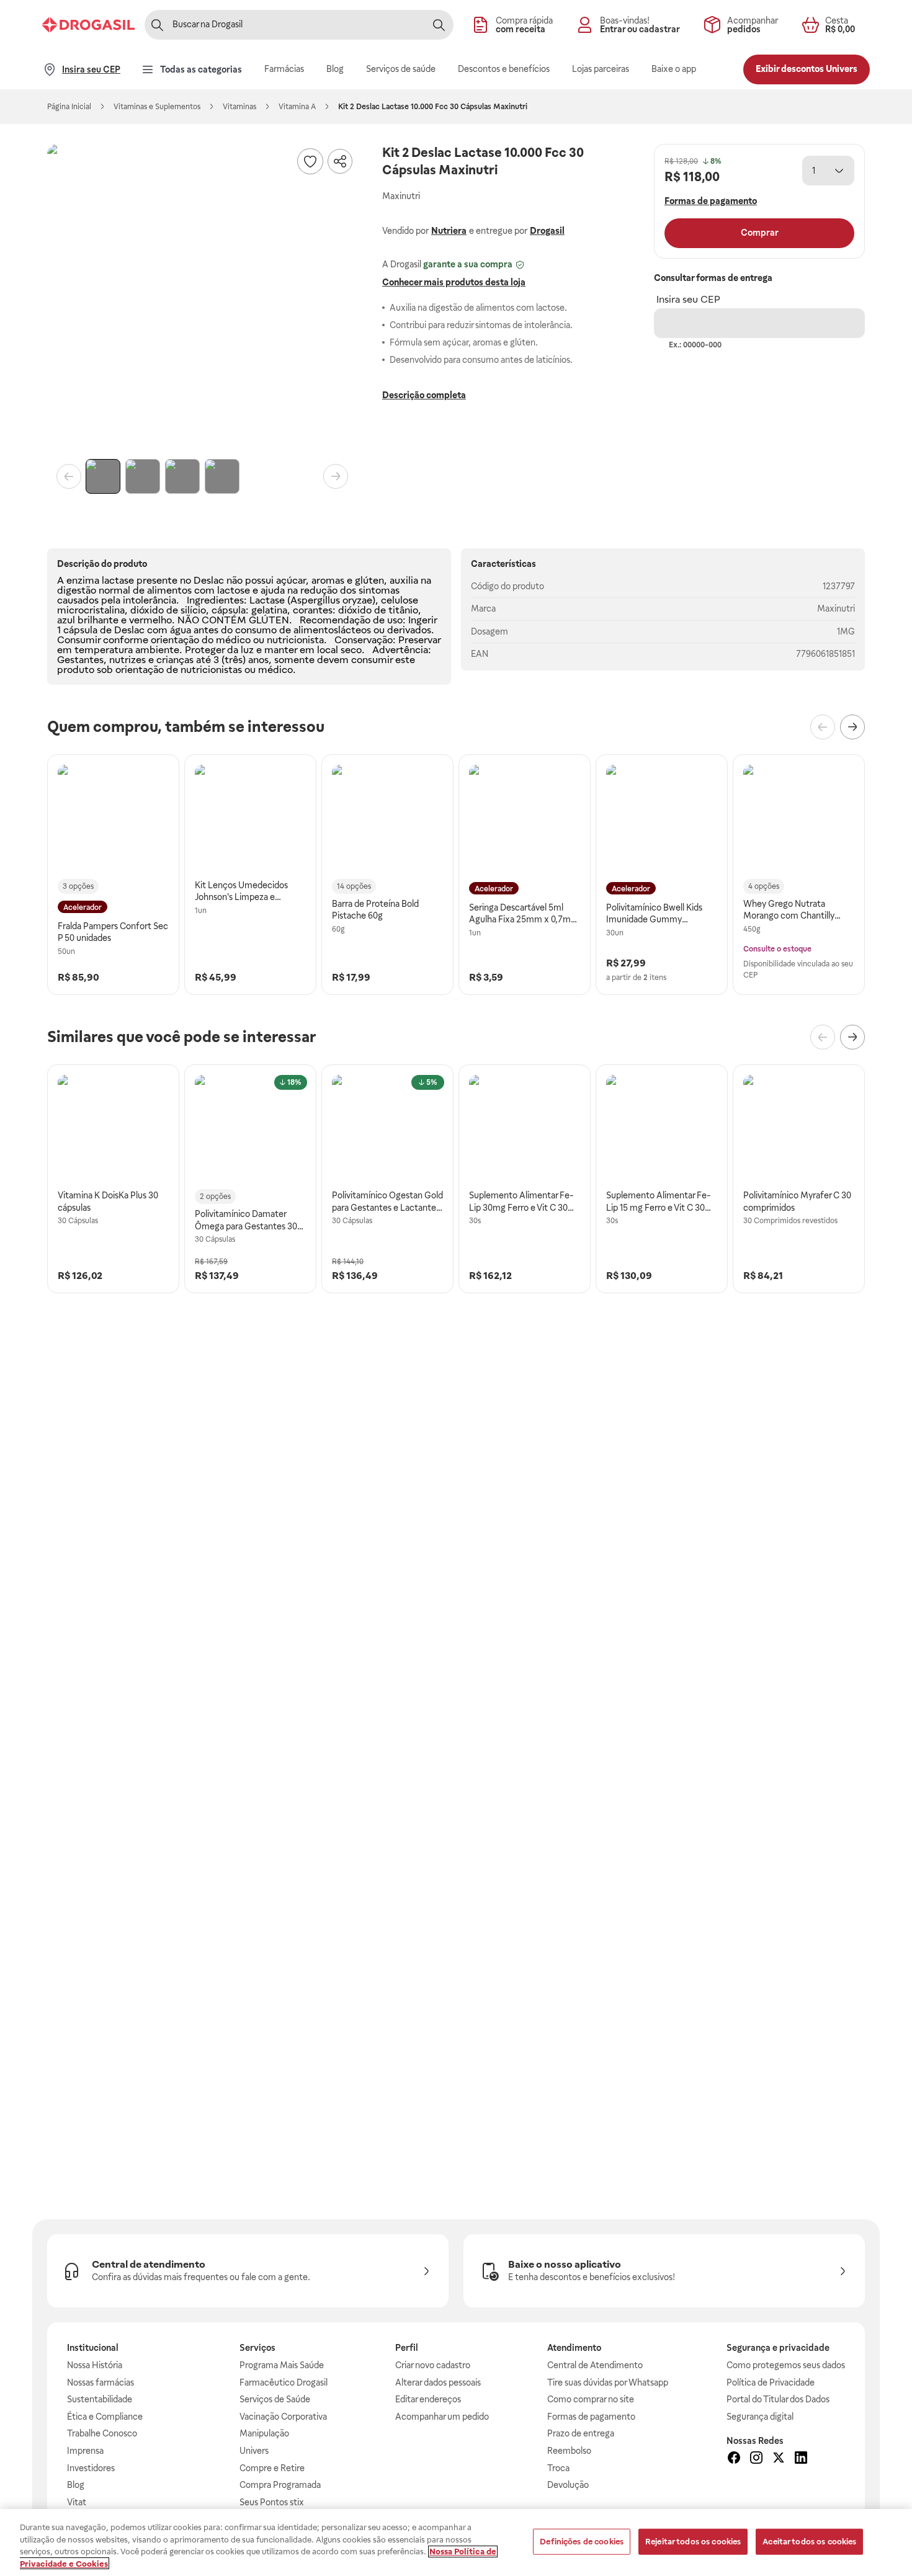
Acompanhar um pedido (442, 2417)
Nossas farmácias (101, 2382)
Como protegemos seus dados (786, 2365)
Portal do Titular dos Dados (778, 2399)
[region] (456, 2543)
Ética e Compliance (105, 2417)
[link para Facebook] (734, 2459)
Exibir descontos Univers (807, 69)
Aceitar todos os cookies (809, 2542)
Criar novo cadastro (433, 2365)
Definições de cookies (582, 2542)
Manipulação (264, 2433)
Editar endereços (428, 2399)
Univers (254, 2451)
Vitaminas (239, 107)
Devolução (568, 2485)
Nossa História (95, 2365)
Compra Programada (280, 2485)
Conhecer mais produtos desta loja (454, 282)
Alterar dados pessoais (438, 2382)
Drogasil (547, 231)
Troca (558, 2468)
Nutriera (449, 231)
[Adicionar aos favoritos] (310, 161)
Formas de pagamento (591, 2417)
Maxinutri (836, 608)
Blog (76, 2485)
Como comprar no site (591, 2399)
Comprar (760, 233)
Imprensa (85, 2451)
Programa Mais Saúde (282, 2365)
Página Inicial (69, 107)
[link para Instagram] (756, 2459)
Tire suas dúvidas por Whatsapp (608, 2382)
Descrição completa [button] (424, 395)
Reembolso (569, 2451)
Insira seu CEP (688, 299)
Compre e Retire (272, 2468)
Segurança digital (760, 2417)
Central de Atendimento (595, 2365)
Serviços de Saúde (275, 2399)
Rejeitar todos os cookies (693, 2542)
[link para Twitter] (779, 2459)
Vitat (77, 2502)
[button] (202, 299)
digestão (77, 590)
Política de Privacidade (771, 2382)
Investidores (91, 2468)
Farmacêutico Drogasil (284, 2382)
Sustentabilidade (100, 2399)
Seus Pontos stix (272, 2502)
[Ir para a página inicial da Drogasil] (88, 25)
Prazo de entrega (581, 2433)
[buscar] (439, 25)
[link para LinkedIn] (801, 2459)
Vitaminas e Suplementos (157, 107)
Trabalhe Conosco (102, 2433)
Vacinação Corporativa (283, 2417)
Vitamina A (297, 107)
